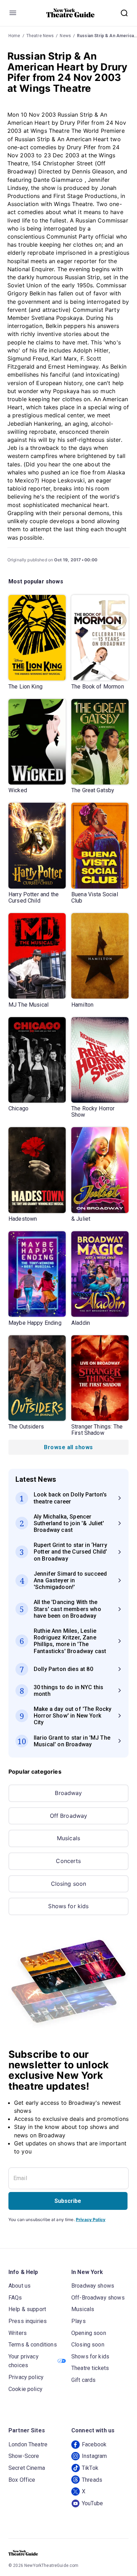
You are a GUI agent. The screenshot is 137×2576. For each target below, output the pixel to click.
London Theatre (28, 2444)
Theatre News (40, 36)
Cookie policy (25, 2389)
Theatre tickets (90, 2368)
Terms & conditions (33, 2345)
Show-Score (24, 2456)
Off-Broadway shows (98, 2298)
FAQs (15, 2298)
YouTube (92, 2503)
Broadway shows (93, 2286)
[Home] (71, 13)
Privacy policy (26, 2377)
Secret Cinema (27, 2468)
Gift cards (84, 2380)
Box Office (22, 2480)
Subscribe (68, 2201)
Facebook (94, 2444)
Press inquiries (28, 2321)
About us (19, 2286)
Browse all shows (68, 1447)
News (65, 36)
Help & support (27, 2309)
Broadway (68, 1793)
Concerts (68, 1861)
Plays (79, 2321)
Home (14, 36)
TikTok (90, 2468)
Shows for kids (68, 1906)
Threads (92, 2480)
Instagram (94, 2456)
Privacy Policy (91, 2219)
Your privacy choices (24, 2361)
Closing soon (69, 1884)
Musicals (68, 1838)
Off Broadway (69, 1816)
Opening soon (89, 2333)
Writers (18, 2333)
